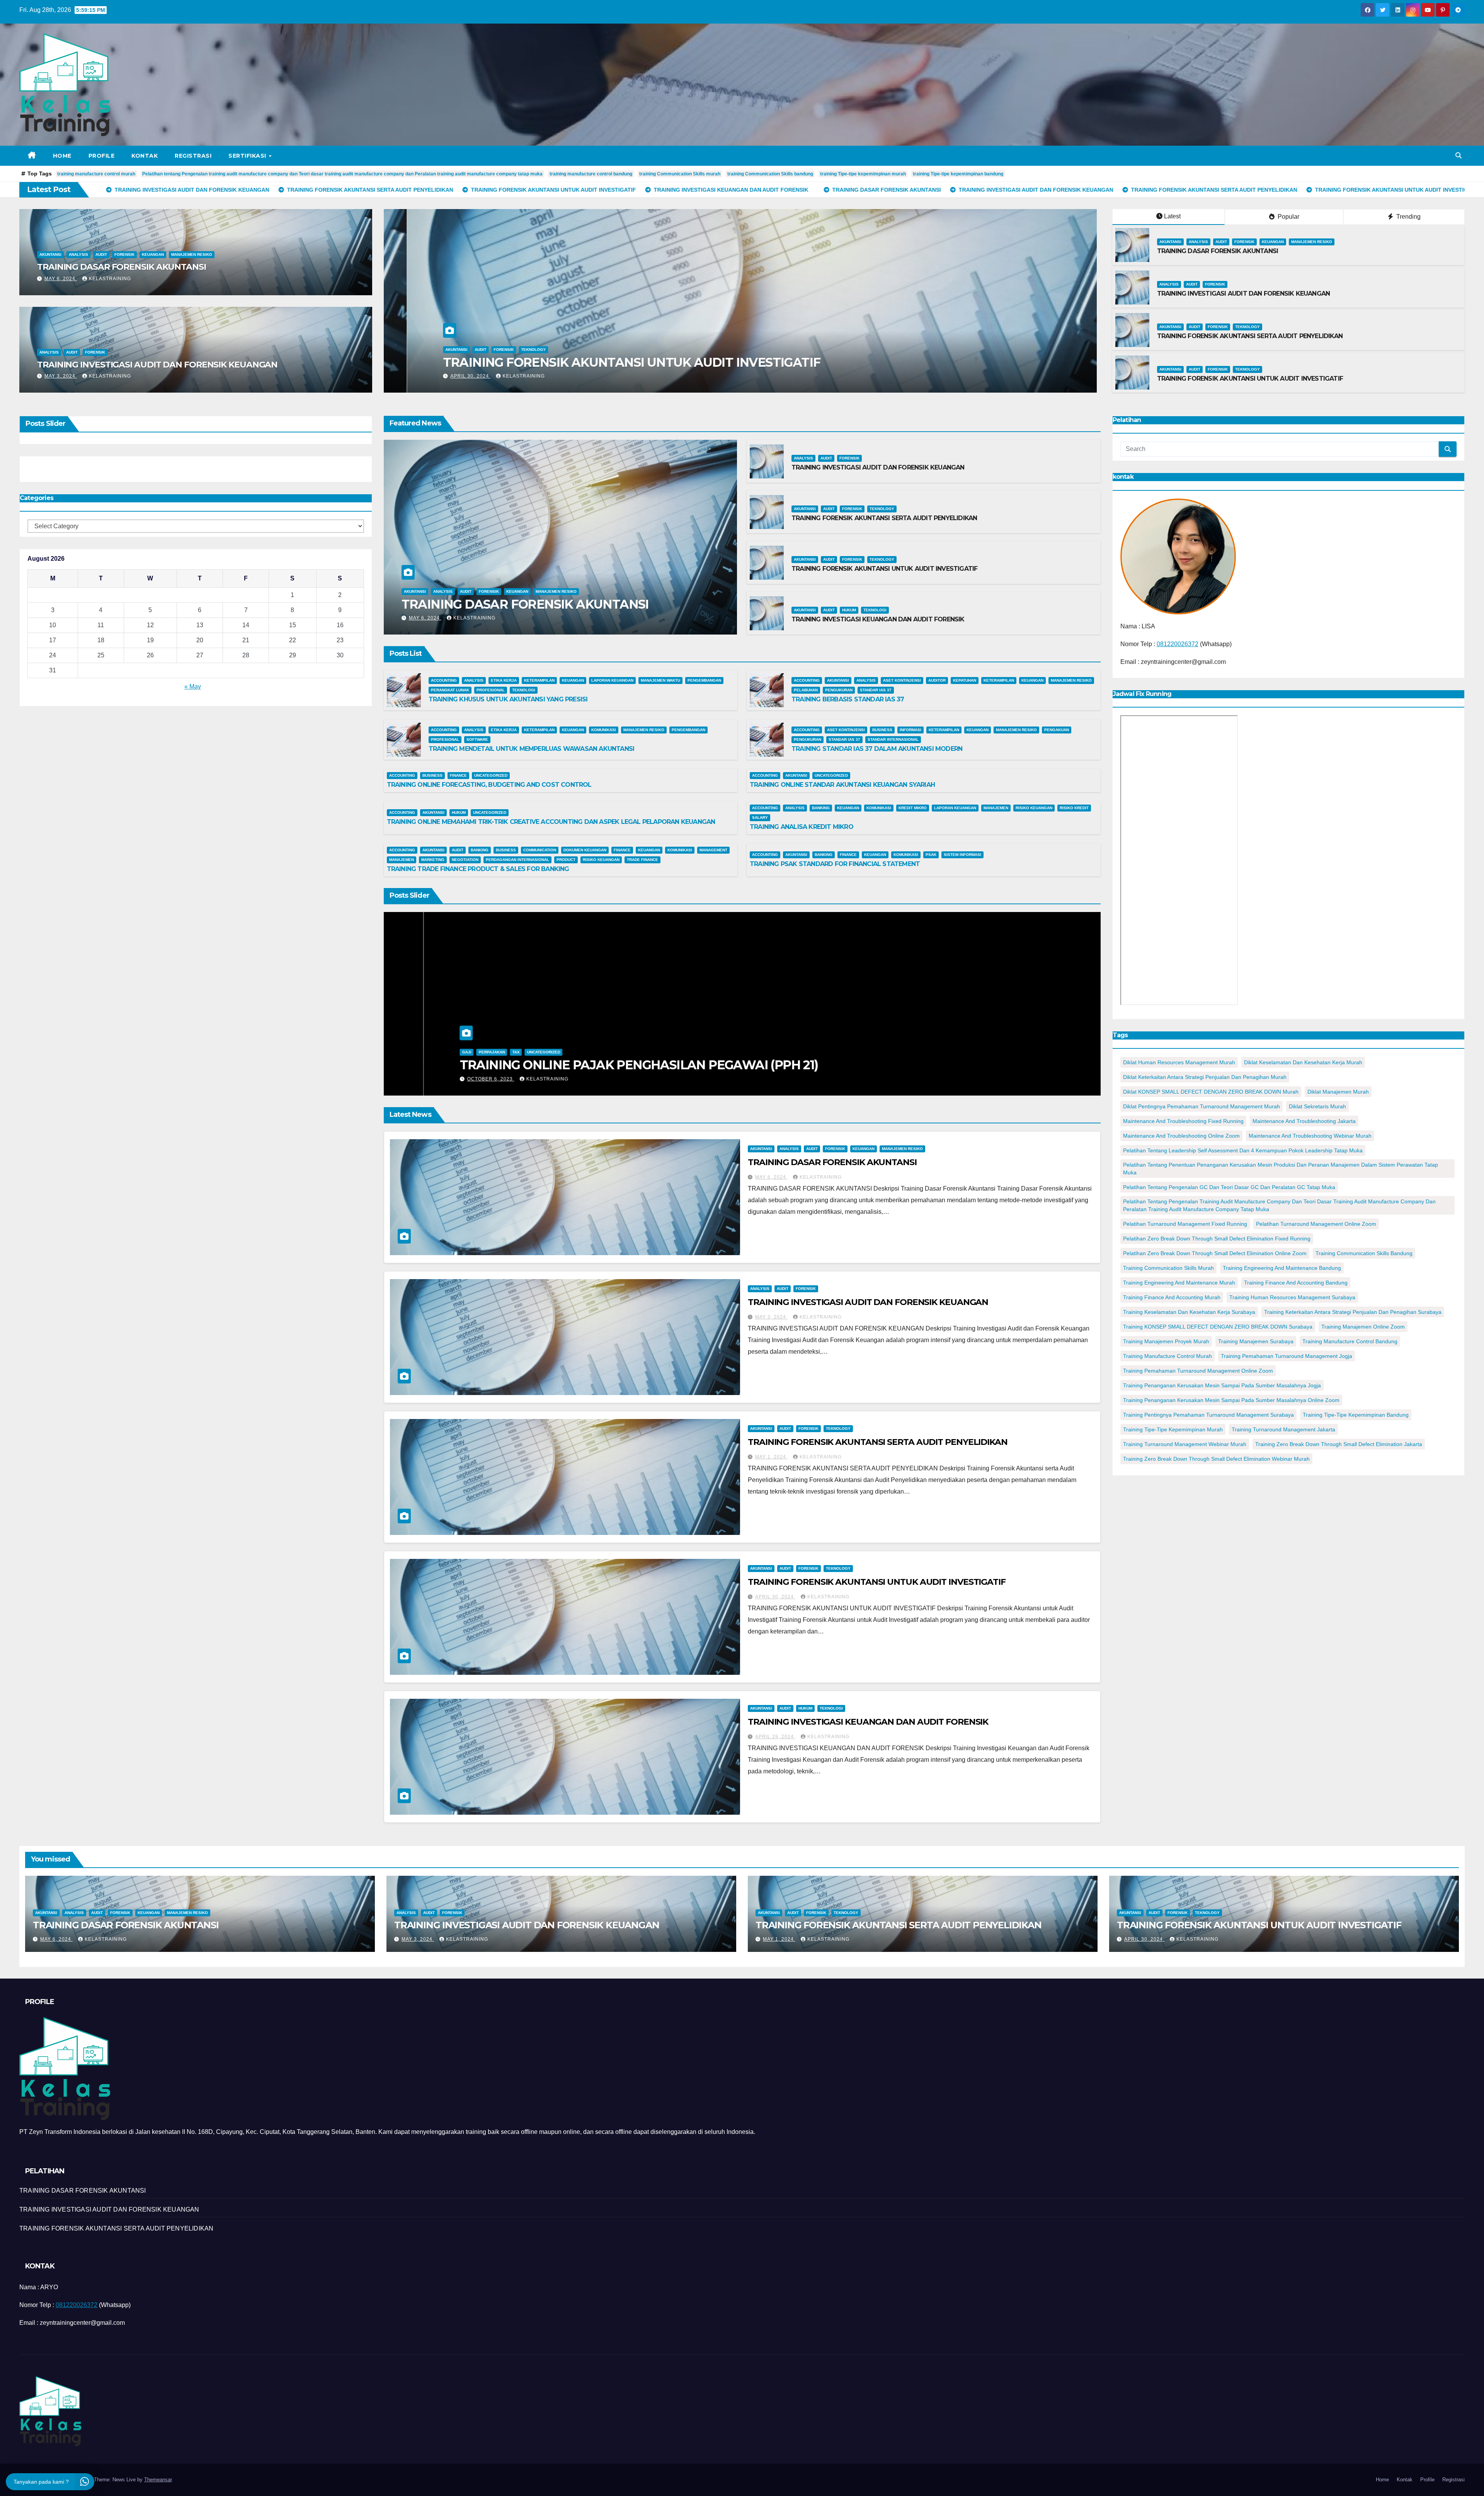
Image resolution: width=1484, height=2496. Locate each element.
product (566, 860)
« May (193, 687)
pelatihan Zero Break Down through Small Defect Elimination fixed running (1217, 1239)
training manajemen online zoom (1363, 1327)
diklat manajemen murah (1338, 1092)
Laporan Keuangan (612, 680)
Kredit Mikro (913, 808)
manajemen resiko (192, 254)
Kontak (145, 156)
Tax (511, 1037)
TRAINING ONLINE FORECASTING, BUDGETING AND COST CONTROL (489, 785)
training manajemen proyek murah (1166, 1341)
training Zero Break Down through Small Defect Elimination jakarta (1339, 1444)
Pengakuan (1057, 730)
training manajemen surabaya (1256, 1341)
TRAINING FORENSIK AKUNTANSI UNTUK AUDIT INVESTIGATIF (1250, 379)
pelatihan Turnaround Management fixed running (1185, 1224)
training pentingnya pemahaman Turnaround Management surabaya (1208, 1415)
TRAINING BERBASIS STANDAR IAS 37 (848, 699)
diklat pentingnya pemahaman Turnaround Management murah (1201, 1106)
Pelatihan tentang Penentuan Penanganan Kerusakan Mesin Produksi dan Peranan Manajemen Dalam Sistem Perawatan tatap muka (1281, 1169)
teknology (1247, 327)
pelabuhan (806, 690)
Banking (821, 808)
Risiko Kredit (1074, 808)
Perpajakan (487, 1037)
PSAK (931, 855)
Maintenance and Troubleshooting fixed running (1183, 1121)
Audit (101, 254)
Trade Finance (642, 860)
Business (882, 730)
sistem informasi (962, 855)
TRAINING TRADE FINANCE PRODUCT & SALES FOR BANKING (478, 869)
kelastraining (110, 279)
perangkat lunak (450, 690)
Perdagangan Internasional (517, 860)
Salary (760, 818)
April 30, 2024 (775, 1597)
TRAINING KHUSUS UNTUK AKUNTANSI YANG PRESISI (508, 699)
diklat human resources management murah (1179, 1062)
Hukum (849, 610)
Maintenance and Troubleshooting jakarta (1304, 1121)
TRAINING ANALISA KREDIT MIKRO (802, 827)
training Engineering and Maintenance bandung (1282, 1268)
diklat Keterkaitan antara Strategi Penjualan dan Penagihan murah (1205, 1077)
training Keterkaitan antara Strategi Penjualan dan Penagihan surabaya (1353, 1312)
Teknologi (875, 610)
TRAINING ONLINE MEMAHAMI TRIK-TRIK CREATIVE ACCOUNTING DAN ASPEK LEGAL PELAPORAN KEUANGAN (551, 822)
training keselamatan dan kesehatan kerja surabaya (1189, 1312)
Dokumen (432, 1037)
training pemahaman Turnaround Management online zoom (1198, 1371)
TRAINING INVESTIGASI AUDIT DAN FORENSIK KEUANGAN (157, 365)
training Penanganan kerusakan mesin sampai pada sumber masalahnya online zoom (1231, 1400)
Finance (458, 775)
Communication (540, 850)
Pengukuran (839, 690)
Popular (1288, 217)
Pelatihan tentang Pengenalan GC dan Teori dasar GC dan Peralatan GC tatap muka (1229, 1187)
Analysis (78, 254)
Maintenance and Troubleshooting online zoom (1181, 1136)
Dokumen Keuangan (585, 850)
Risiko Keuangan (1034, 808)
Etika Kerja (504, 680)
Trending (1408, 217)
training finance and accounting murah (1172, 1297)
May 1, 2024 (771, 1457)
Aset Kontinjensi (902, 680)
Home (62, 156)
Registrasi (193, 156)
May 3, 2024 (61, 376)
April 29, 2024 (775, 1737)
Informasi (910, 730)
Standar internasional (893, 739)
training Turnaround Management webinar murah (1185, 1444)
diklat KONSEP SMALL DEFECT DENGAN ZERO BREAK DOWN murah (1211, 1092)
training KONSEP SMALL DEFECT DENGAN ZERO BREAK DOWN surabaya (1218, 1327)
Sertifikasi (248, 156)
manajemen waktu (660, 680)
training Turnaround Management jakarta (1283, 1429)
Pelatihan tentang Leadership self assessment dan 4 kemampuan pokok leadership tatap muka (1243, 1150)
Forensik (124, 254)
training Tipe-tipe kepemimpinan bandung (958, 174)
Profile (102, 156)
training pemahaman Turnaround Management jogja (1287, 1356)
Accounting (444, 680)
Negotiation (465, 860)
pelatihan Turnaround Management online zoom (1316, 1224)
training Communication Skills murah (680, 174)
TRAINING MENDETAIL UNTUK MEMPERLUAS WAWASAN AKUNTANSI (532, 749)
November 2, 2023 (453, 1079)
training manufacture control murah (96, 174)
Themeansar (158, 2480)
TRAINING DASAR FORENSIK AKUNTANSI (122, 267)
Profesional (491, 690)
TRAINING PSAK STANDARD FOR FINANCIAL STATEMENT (835, 864)
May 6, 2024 (61, 279)
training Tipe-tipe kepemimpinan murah (863, 174)
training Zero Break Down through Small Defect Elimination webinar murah (1216, 1459)
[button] (1458, 156)
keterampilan (539, 680)
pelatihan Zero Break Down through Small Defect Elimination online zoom (1215, 1253)
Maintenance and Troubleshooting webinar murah (1310, 1136)
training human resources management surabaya (1292, 1297)
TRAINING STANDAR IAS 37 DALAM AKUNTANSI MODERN (877, 749)
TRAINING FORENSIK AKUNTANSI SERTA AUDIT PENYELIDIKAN (1250, 336)
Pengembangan (704, 680)
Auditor (937, 680)
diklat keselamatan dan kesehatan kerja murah (1303, 1062)
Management (713, 850)
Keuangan (153, 254)
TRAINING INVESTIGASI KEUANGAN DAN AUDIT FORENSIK (878, 619)
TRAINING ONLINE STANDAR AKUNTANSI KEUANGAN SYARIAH (842, 785)
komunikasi (604, 730)
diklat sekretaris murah (1317, 1106)
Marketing (433, 860)
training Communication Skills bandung (770, 174)
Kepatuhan (965, 680)
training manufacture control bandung (591, 174)
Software (477, 739)
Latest (1172, 216)
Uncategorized (491, 775)
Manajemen (996, 808)
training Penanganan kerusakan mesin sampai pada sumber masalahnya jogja (1222, 1385)
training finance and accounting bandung (1296, 1283)
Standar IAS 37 (876, 690)
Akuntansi (50, 254)
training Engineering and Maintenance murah (1179, 1283)
